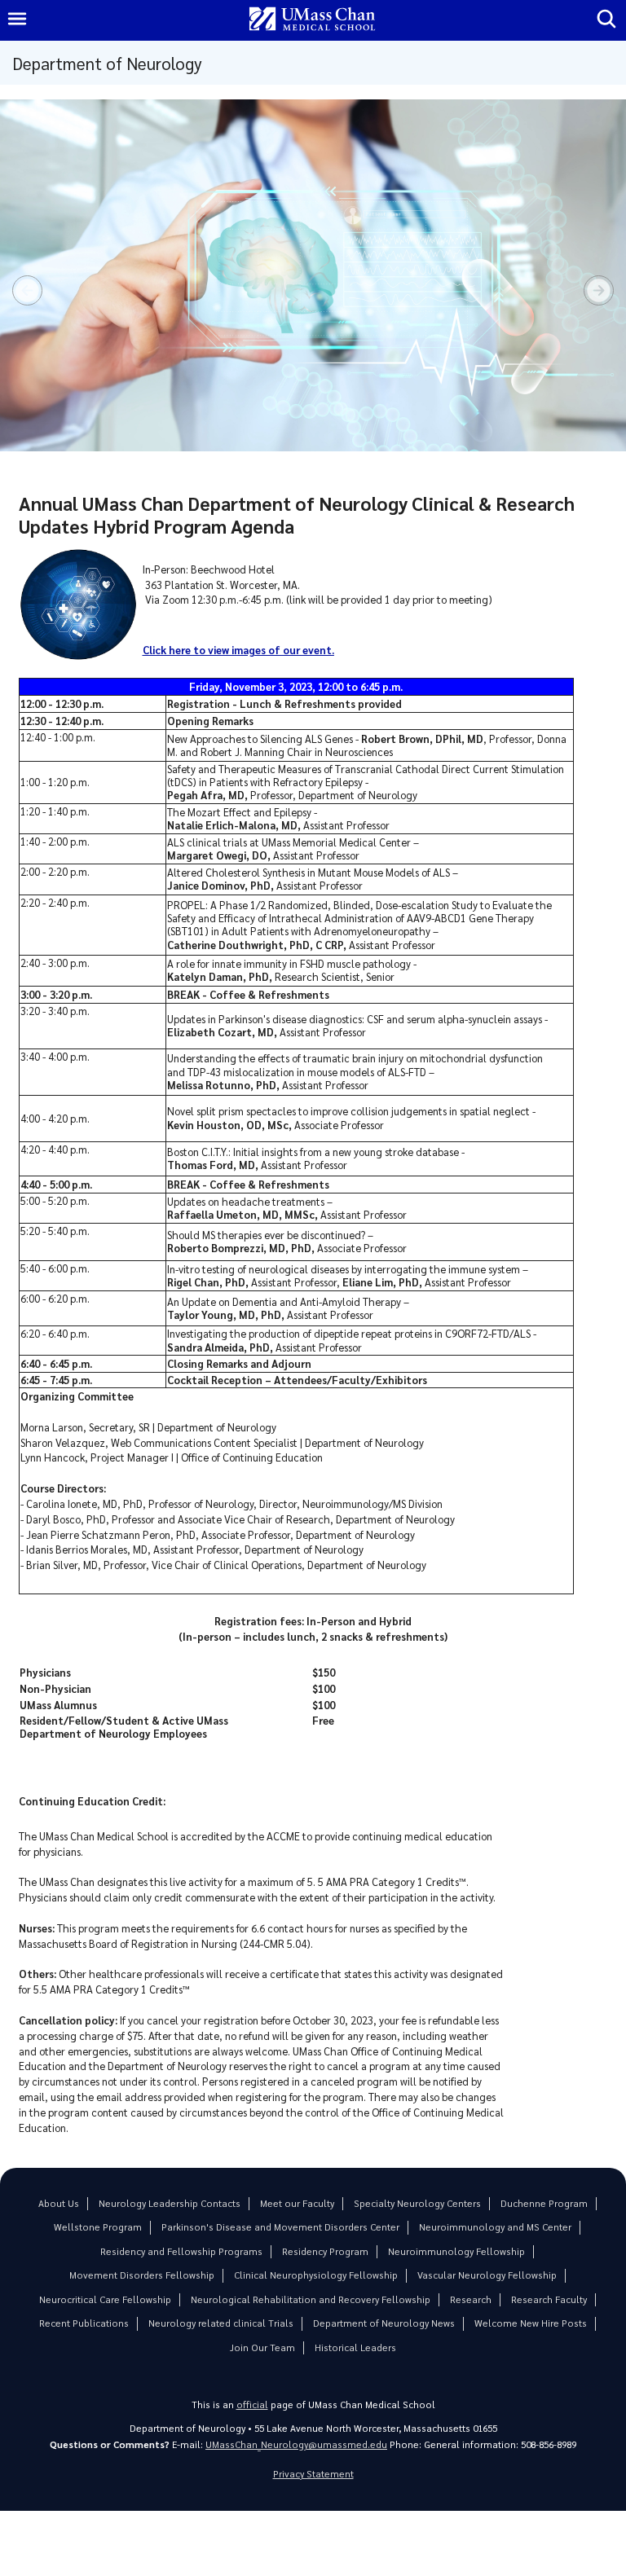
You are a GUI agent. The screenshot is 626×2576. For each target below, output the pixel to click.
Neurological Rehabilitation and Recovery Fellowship (311, 2299)
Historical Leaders (355, 2347)
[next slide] (599, 290)
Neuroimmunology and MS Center (495, 2227)
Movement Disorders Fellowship (142, 2275)
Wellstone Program (98, 2227)
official (252, 2405)
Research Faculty (549, 2299)
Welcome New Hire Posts (531, 2323)
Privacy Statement (313, 2474)
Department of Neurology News (384, 2323)
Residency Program (325, 2251)
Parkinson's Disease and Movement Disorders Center (280, 2227)
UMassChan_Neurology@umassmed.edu (296, 2444)
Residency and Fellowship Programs (181, 2251)
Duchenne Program (544, 2203)
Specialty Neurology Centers (417, 2203)
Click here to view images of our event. (238, 650)
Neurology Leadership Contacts (170, 2203)
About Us (59, 2203)
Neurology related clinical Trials (221, 2323)
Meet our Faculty (297, 2203)
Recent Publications (84, 2323)
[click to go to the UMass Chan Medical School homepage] (312, 20)
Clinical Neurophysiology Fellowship (316, 2275)
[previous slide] (27, 290)
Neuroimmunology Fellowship (456, 2251)
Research (471, 2299)
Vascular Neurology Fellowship (487, 2275)
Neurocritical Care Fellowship (105, 2299)
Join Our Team (262, 2347)
